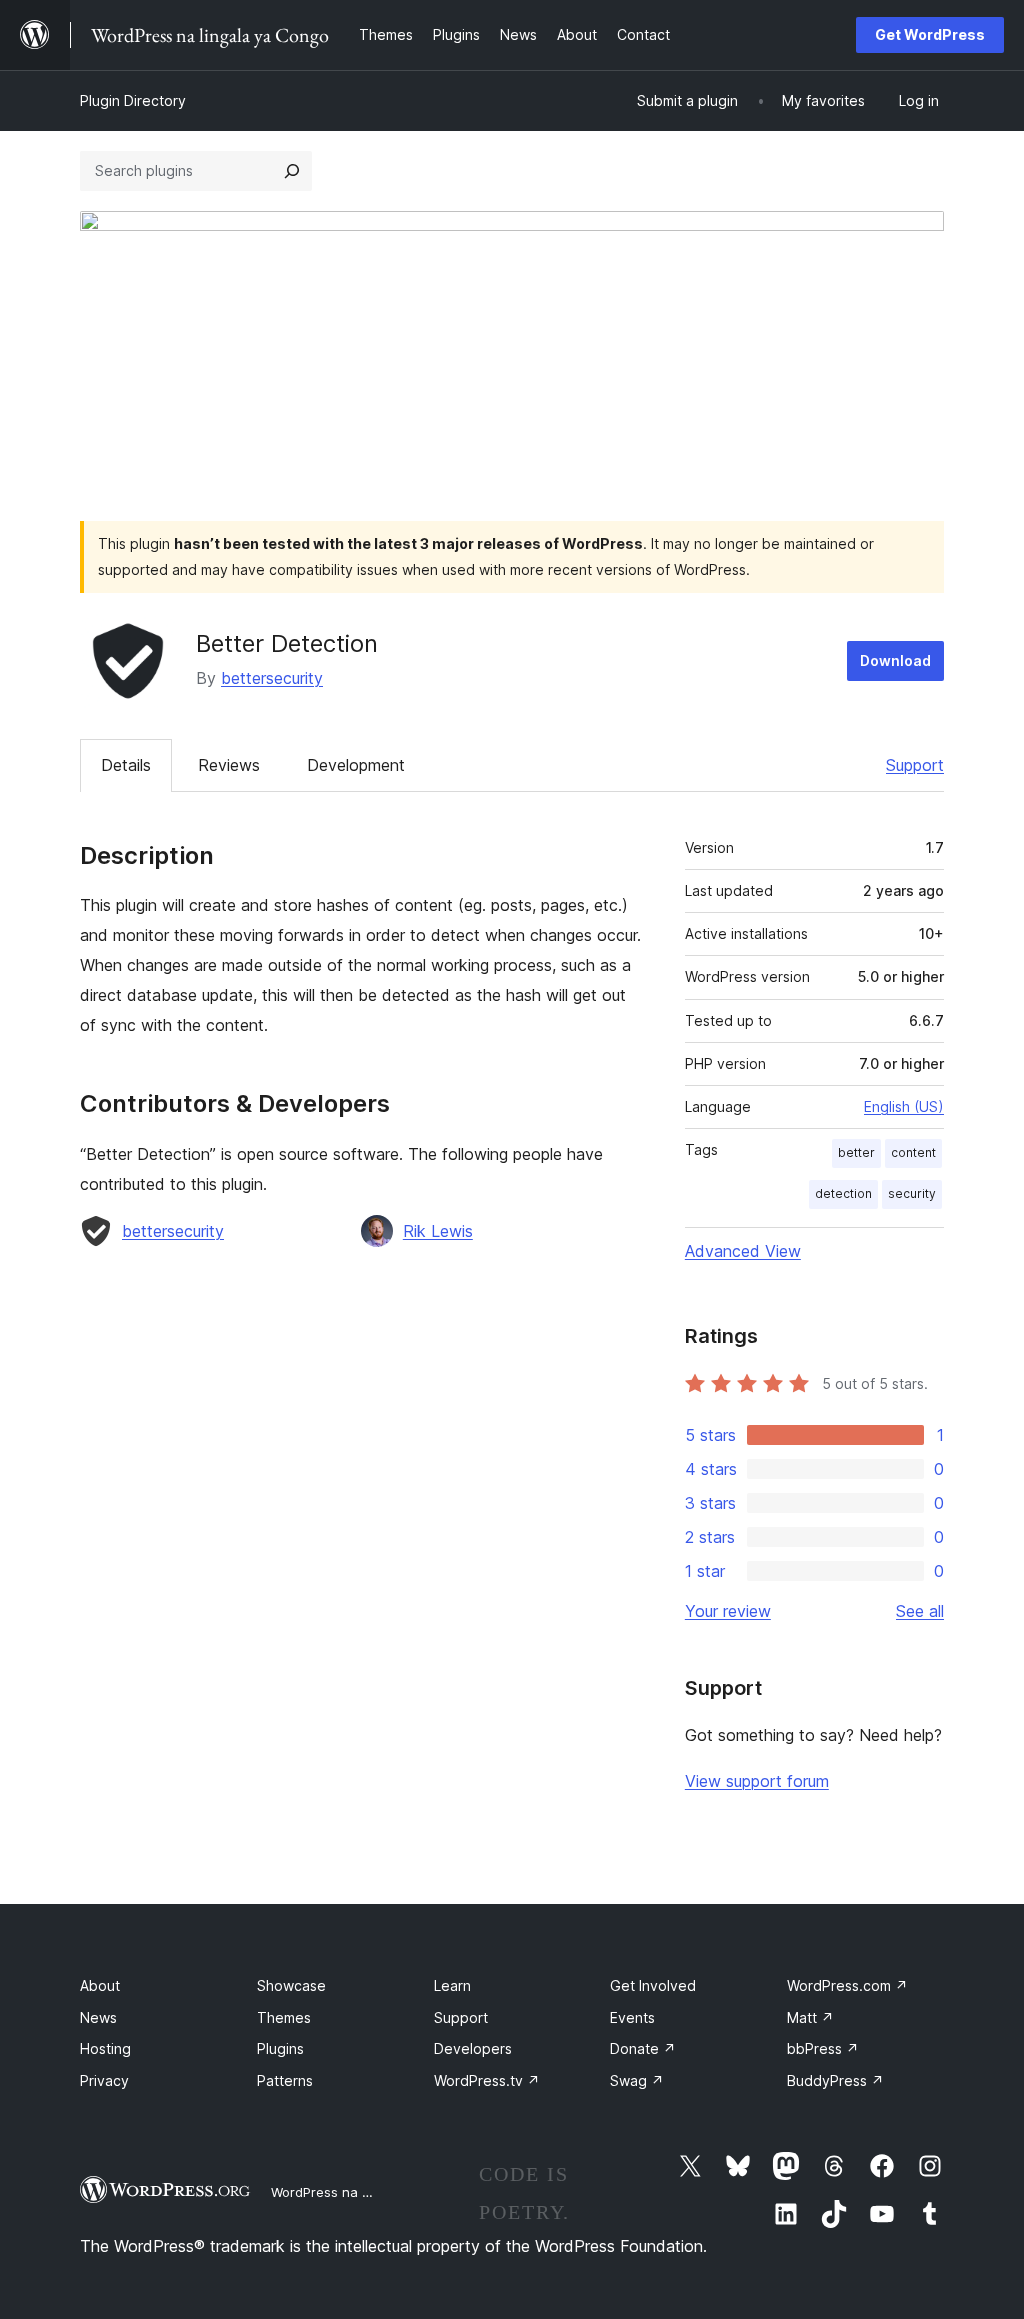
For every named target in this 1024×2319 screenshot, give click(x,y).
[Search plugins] (292, 171)
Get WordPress (930, 34)
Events (632, 2017)
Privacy (104, 2080)
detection (843, 1193)
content (913, 1152)
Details (126, 765)
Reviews (229, 765)
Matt (810, 2017)
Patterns (285, 2080)
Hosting (105, 2048)
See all (920, 1611)
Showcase (291, 1985)
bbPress (823, 2048)
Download (895, 660)
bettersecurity (272, 678)
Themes (284, 2017)
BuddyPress (835, 2080)
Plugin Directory (133, 100)
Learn (452, 1985)
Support (915, 765)
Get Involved (653, 1985)
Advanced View (743, 1251)
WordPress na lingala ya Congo (369, 2192)
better (856, 1152)
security (912, 1193)
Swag (637, 2080)
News (98, 2017)
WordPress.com (847, 1985)
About (100, 1985)
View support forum (757, 1781)
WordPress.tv (487, 2080)
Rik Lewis (438, 1231)
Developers (473, 2048)
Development (356, 765)
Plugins (280, 2048)
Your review (728, 1611)
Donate (643, 2048)
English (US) (904, 1106)
